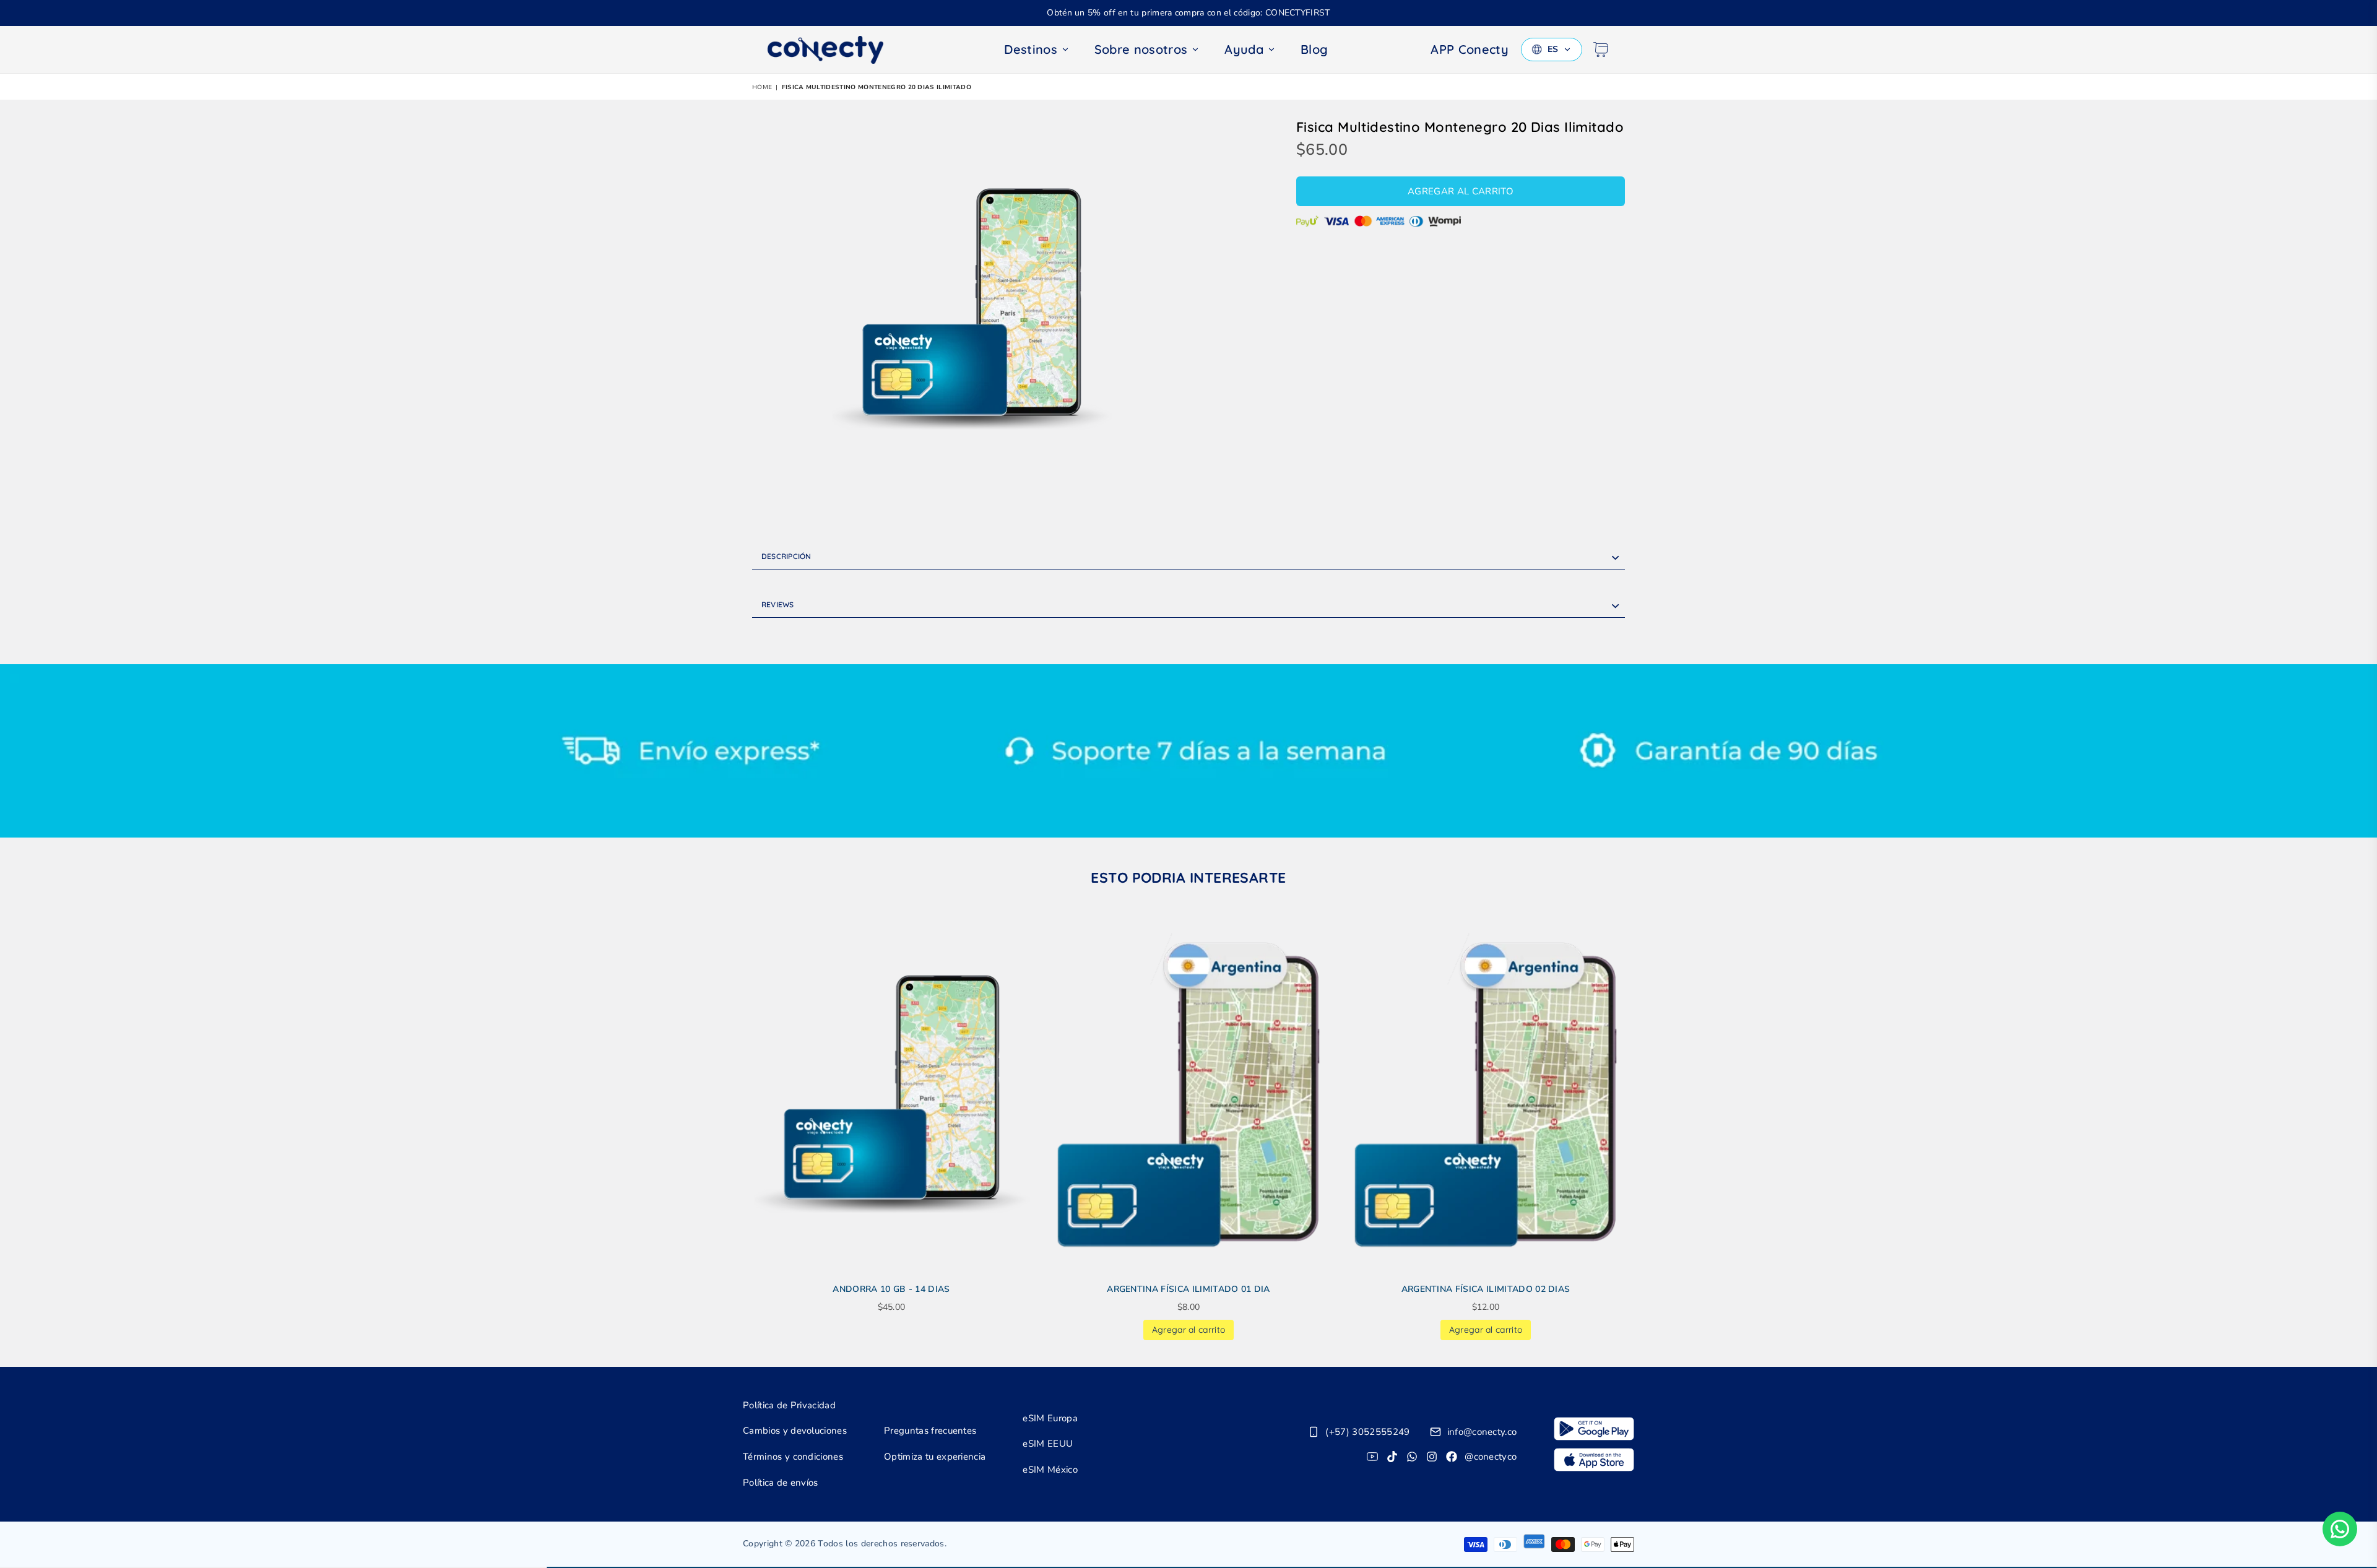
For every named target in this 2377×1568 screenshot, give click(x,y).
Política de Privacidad (789, 1405)
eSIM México (1050, 1470)
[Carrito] (1601, 50)
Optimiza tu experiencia (935, 1457)
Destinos (1031, 49)
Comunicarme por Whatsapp (2340, 1529)
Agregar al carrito (1189, 1328)
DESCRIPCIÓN (786, 556)
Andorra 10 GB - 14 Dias (891, 1289)
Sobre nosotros (1141, 49)
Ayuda (1244, 49)
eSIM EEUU (1048, 1444)
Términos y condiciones (793, 1457)
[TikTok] (1392, 1457)
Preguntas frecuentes (930, 1431)
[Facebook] (1452, 1457)
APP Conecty (1470, 49)
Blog (1314, 49)
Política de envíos (781, 1483)
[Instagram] (1432, 1457)
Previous (735, 1129)
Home (762, 87)
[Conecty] (836, 50)
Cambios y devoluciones (795, 1431)
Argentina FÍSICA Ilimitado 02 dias (1486, 1289)
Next (1642, 1129)
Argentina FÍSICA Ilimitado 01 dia (1188, 1289)
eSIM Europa (1050, 1418)
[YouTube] (1372, 1457)
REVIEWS (778, 604)
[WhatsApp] (1412, 1457)
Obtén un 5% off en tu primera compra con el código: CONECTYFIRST (1188, 13)
